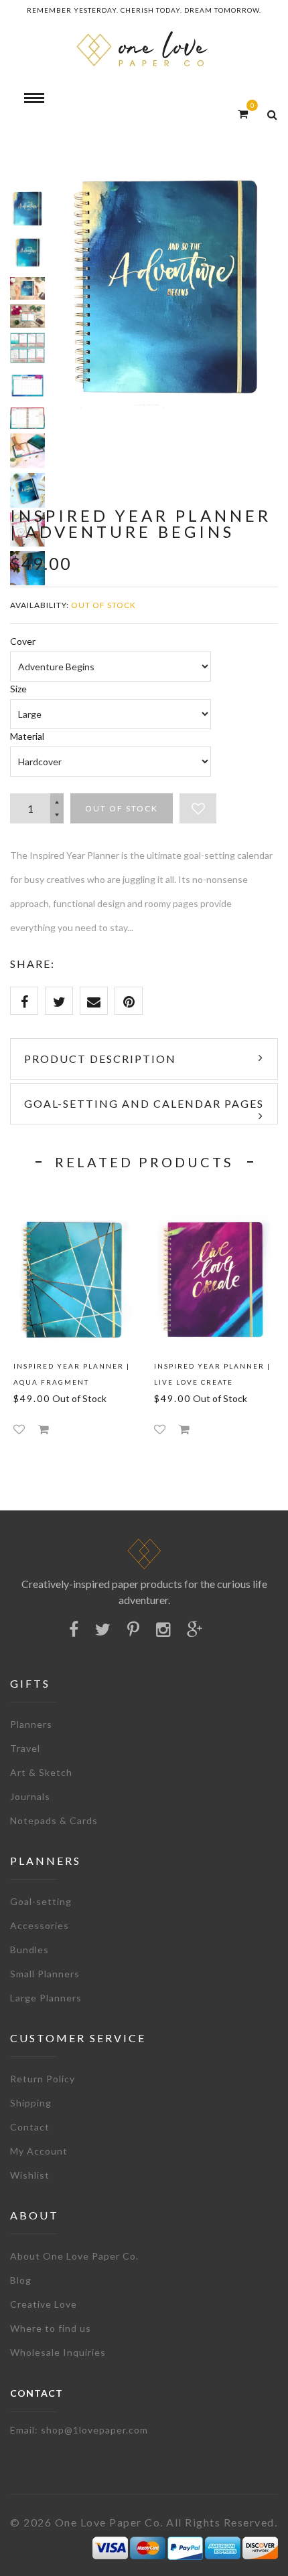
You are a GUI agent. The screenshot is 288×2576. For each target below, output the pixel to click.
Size (18, 689)
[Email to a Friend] (94, 1001)
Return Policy (43, 2079)
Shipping (31, 2103)
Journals (30, 1796)
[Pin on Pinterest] (129, 1001)
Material (27, 736)
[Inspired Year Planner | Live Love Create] (214, 1279)
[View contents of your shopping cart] (243, 113)
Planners (31, 1724)
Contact (30, 2127)
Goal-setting (41, 1901)
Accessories (40, 1925)
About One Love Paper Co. (74, 2256)
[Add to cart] (44, 1429)
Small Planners (45, 1974)
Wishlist (30, 2175)
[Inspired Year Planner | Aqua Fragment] (74, 1279)
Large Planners (46, 1998)
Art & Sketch (41, 1772)
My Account (39, 2151)
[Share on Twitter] (59, 1001)
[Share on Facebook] (24, 1001)
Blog (21, 2280)
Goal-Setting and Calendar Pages (144, 1103)
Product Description (100, 1059)
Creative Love (44, 2304)
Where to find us (51, 2328)
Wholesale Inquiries (58, 2352)
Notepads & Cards (54, 1820)
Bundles (29, 1950)
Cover (23, 641)
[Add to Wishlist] (198, 808)
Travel (25, 1748)
